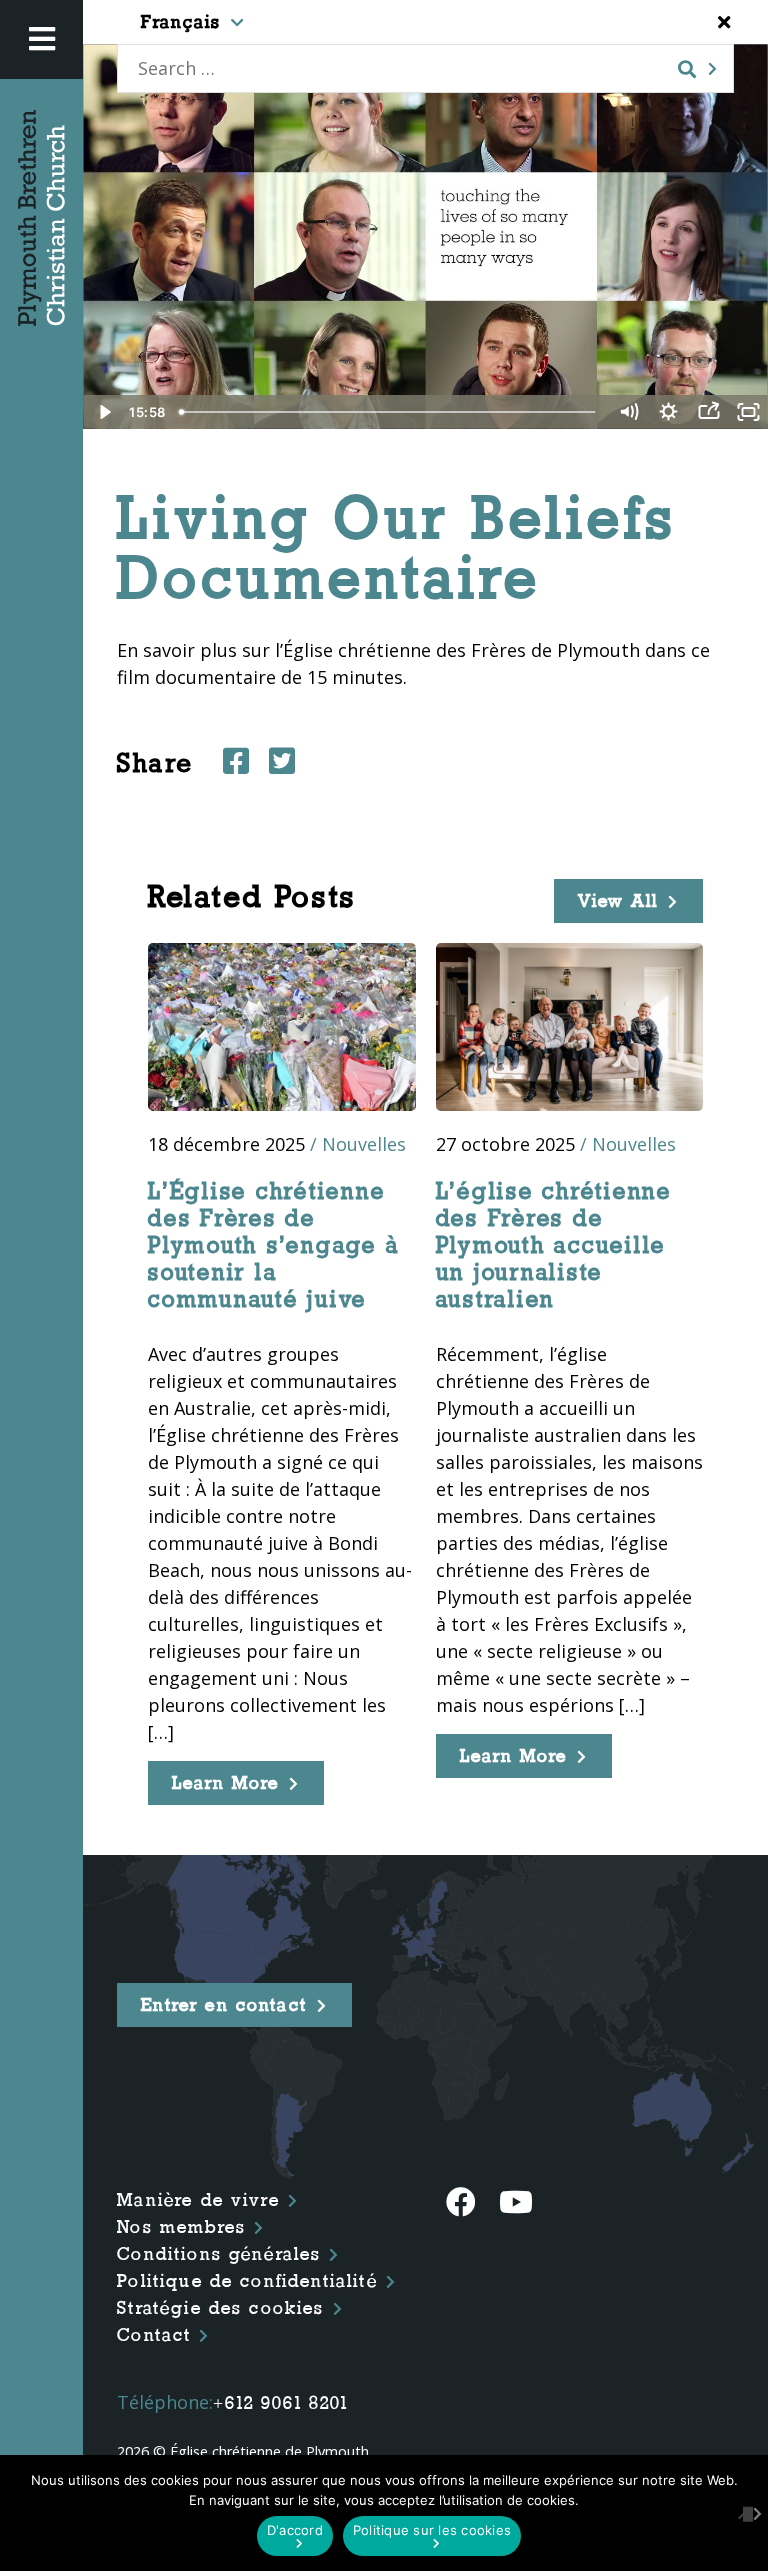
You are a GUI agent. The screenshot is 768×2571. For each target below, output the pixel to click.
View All (618, 901)
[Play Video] (103, 412)
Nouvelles (364, 1144)
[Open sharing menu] (708, 412)
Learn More (225, 1783)
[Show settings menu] (668, 412)
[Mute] (628, 412)
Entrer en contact (224, 2005)
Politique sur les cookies (432, 2530)
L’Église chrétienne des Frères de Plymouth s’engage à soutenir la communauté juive (273, 1245)
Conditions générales (219, 2254)
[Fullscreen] (748, 412)
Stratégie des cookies (220, 2308)
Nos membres (181, 2227)
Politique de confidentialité (247, 2281)
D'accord (295, 2530)
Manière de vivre (198, 2200)
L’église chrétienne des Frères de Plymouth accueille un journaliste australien (554, 1245)
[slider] (390, 412)
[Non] (743, 2513)
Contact (154, 2335)
